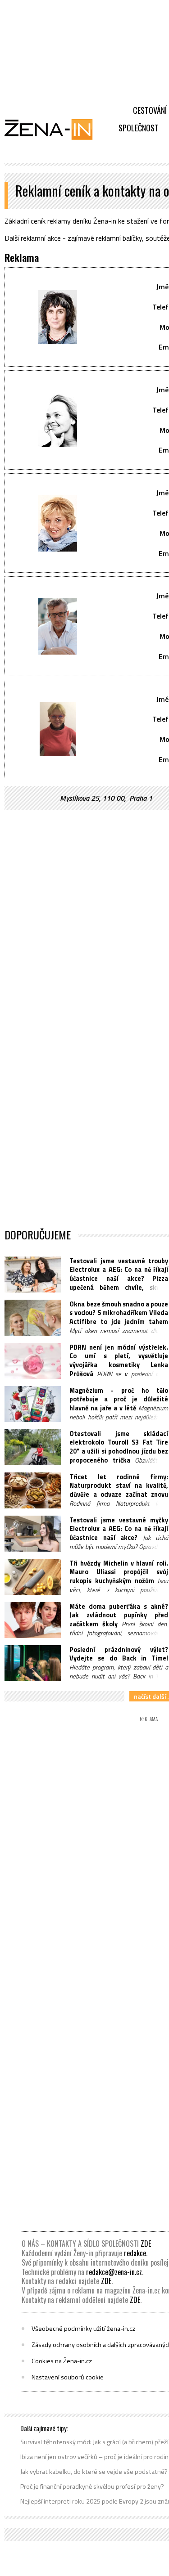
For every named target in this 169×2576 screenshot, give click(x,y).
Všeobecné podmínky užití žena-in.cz (83, 2329)
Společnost (139, 128)
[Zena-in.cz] (54, 129)
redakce (135, 2253)
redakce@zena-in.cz (114, 2272)
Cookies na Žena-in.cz (62, 2361)
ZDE (146, 2244)
